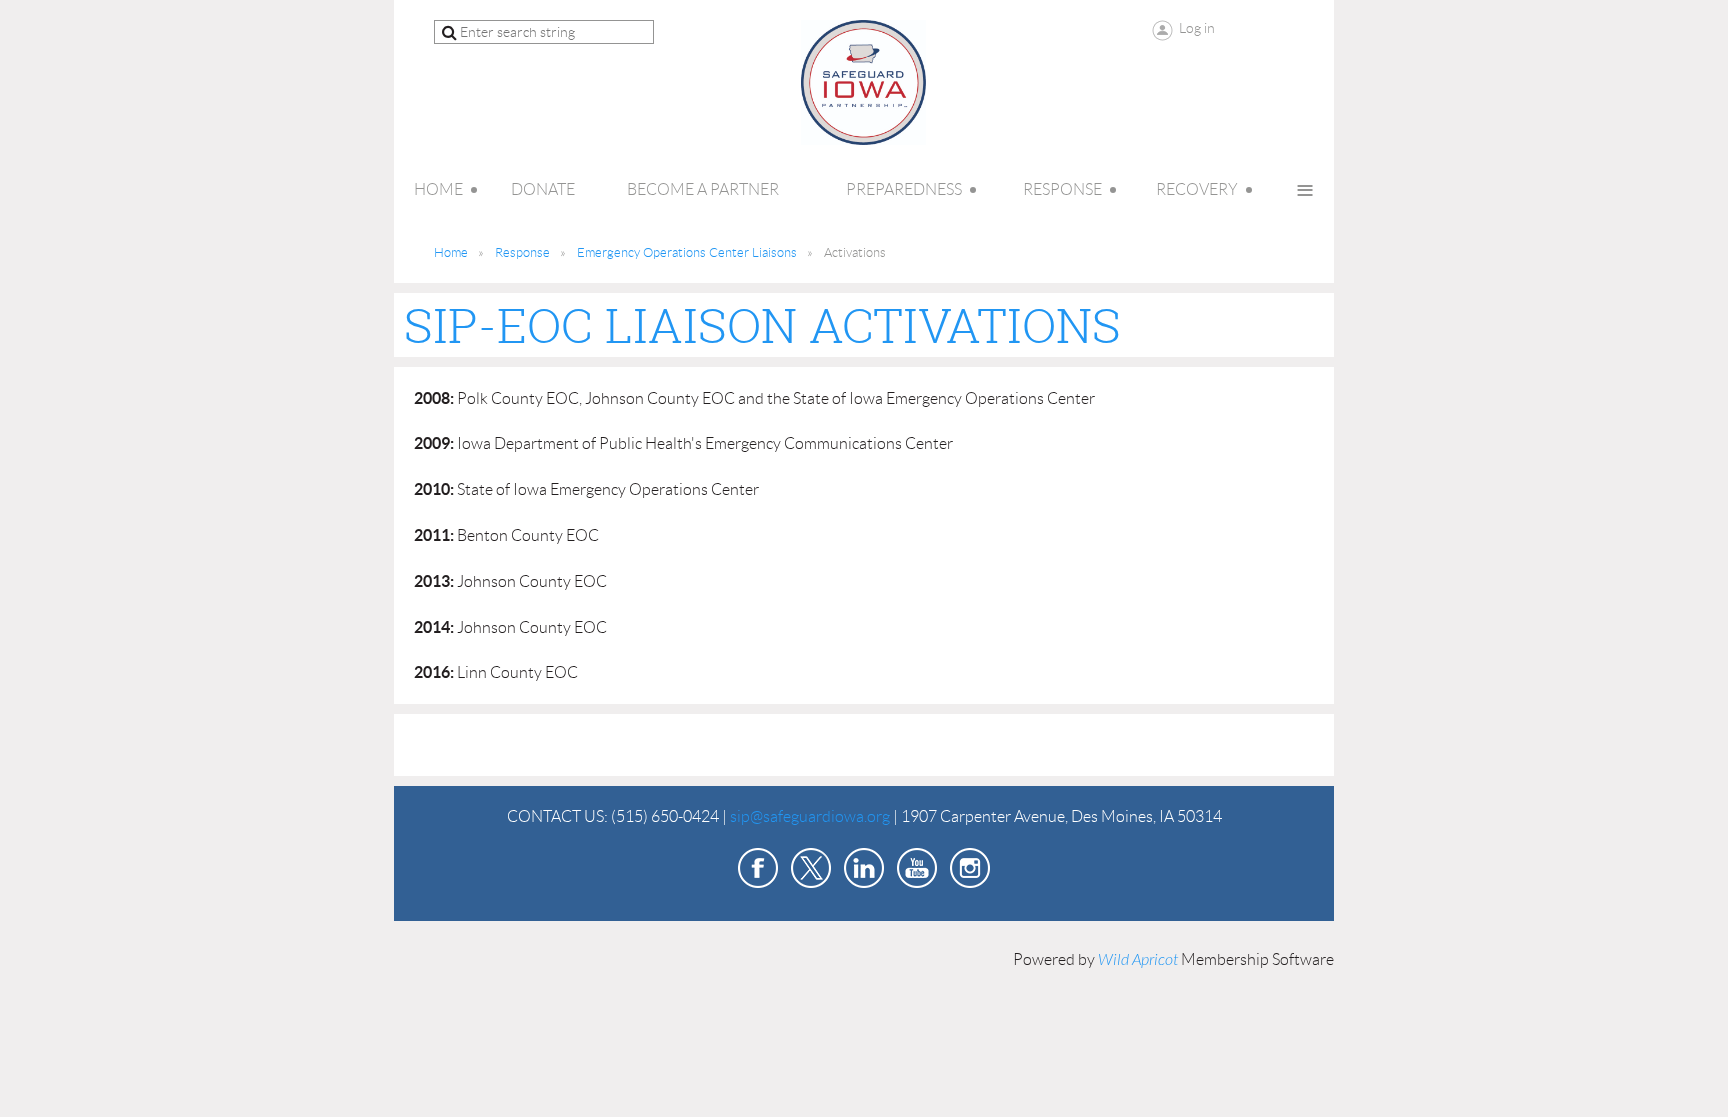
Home (451, 252)
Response (522, 252)
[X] (811, 868)
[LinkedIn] (864, 868)
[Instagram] (970, 868)
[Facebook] (758, 868)
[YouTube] (917, 868)
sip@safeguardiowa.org (810, 816)
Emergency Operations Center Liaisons (687, 252)
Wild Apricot (1138, 960)
